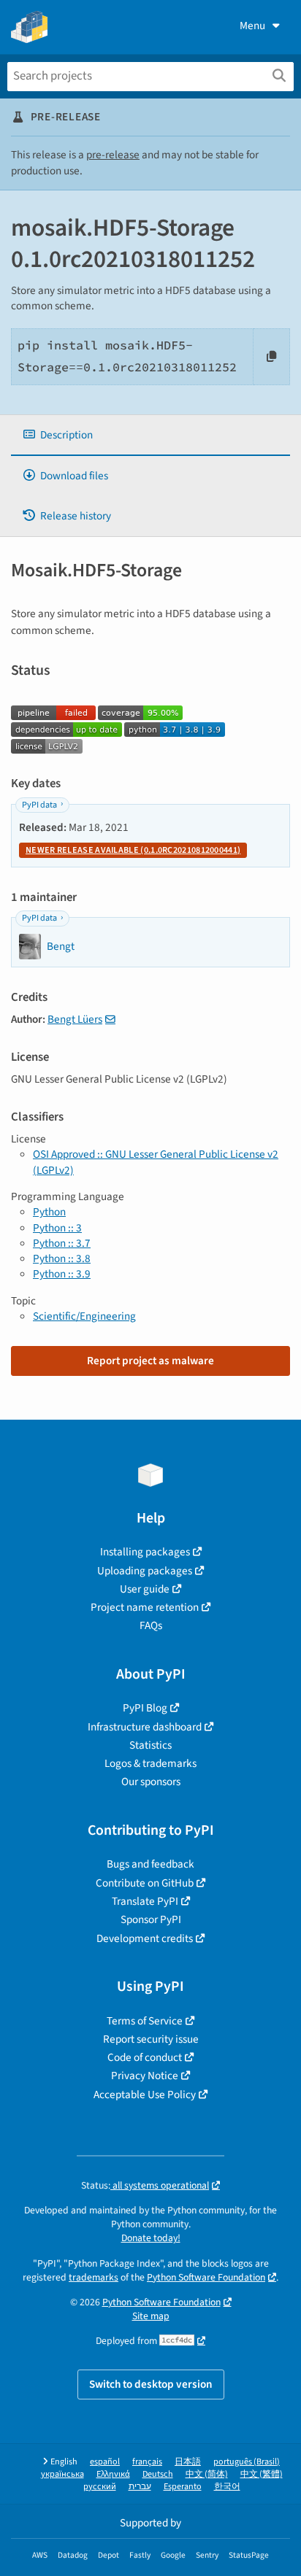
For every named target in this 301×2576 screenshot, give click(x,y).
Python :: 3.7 (62, 1243)
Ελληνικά (113, 2474)
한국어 (227, 2487)
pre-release (113, 155)
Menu (252, 26)
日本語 (188, 2462)
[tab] (150, 435)
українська (62, 2474)
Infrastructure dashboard (145, 1727)
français (147, 2462)
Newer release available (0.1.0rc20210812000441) (133, 850)
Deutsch (158, 2474)
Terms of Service (145, 2021)
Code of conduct (145, 2057)
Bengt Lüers (75, 1019)
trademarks (94, 2277)
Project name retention (145, 1607)
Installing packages (145, 1552)
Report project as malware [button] (150, 1361)
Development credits (145, 1938)
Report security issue (151, 2039)
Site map (151, 2316)
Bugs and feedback (150, 1864)
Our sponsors (151, 1782)
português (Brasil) (247, 2462)
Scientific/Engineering (84, 1316)
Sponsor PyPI (151, 1919)
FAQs (151, 1625)
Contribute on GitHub (145, 1883)
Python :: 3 (57, 1228)
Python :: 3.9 (62, 1274)
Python (49, 1212)
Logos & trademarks (150, 1763)
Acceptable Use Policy (145, 2095)
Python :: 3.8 (62, 1258)
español (105, 2462)
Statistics (150, 1745)
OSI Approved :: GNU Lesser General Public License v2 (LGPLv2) (156, 1162)
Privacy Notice (145, 2076)
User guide (145, 1589)
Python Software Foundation (206, 2277)
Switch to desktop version (151, 2384)
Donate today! (151, 2238)
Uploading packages (145, 1571)
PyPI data (39, 805)
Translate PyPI (145, 1901)
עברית (140, 2487)
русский (100, 2487)
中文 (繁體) (262, 2474)
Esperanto (183, 2487)
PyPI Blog (145, 1708)
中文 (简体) (207, 2474)
